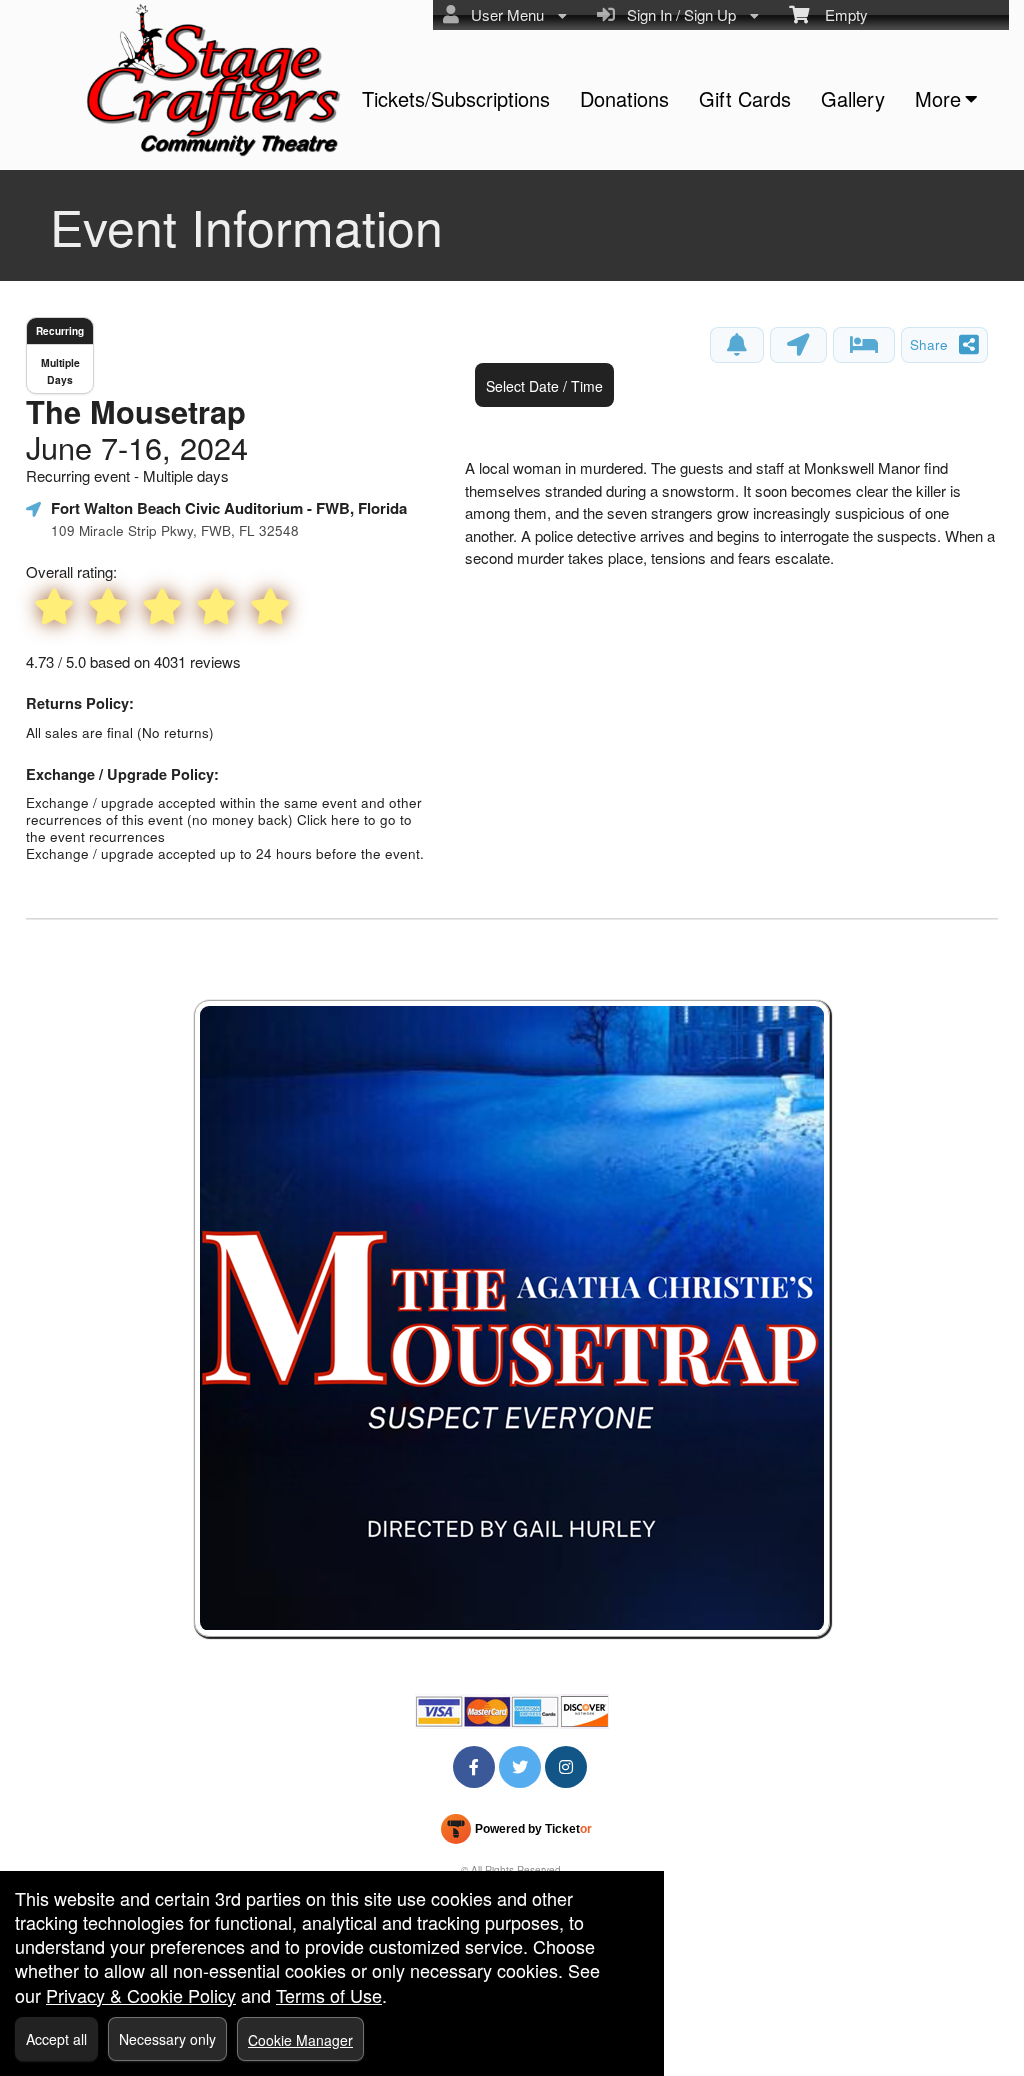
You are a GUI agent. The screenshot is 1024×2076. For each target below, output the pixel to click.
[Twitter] (520, 1766)
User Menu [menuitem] (503, 14)
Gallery (853, 98)
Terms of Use (329, 1995)
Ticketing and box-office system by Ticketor (516, 1833)
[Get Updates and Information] (737, 345)
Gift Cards (745, 98)
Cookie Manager (300, 2040)
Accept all (56, 2039)
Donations (624, 98)
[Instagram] (566, 1766)
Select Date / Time (544, 386)
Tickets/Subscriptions (456, 98)
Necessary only (167, 2039)
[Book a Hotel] (864, 345)
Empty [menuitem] (838, 14)
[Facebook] (474, 1766)
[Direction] (798, 345)
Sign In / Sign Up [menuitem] (677, 14)
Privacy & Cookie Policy (141, 1995)
